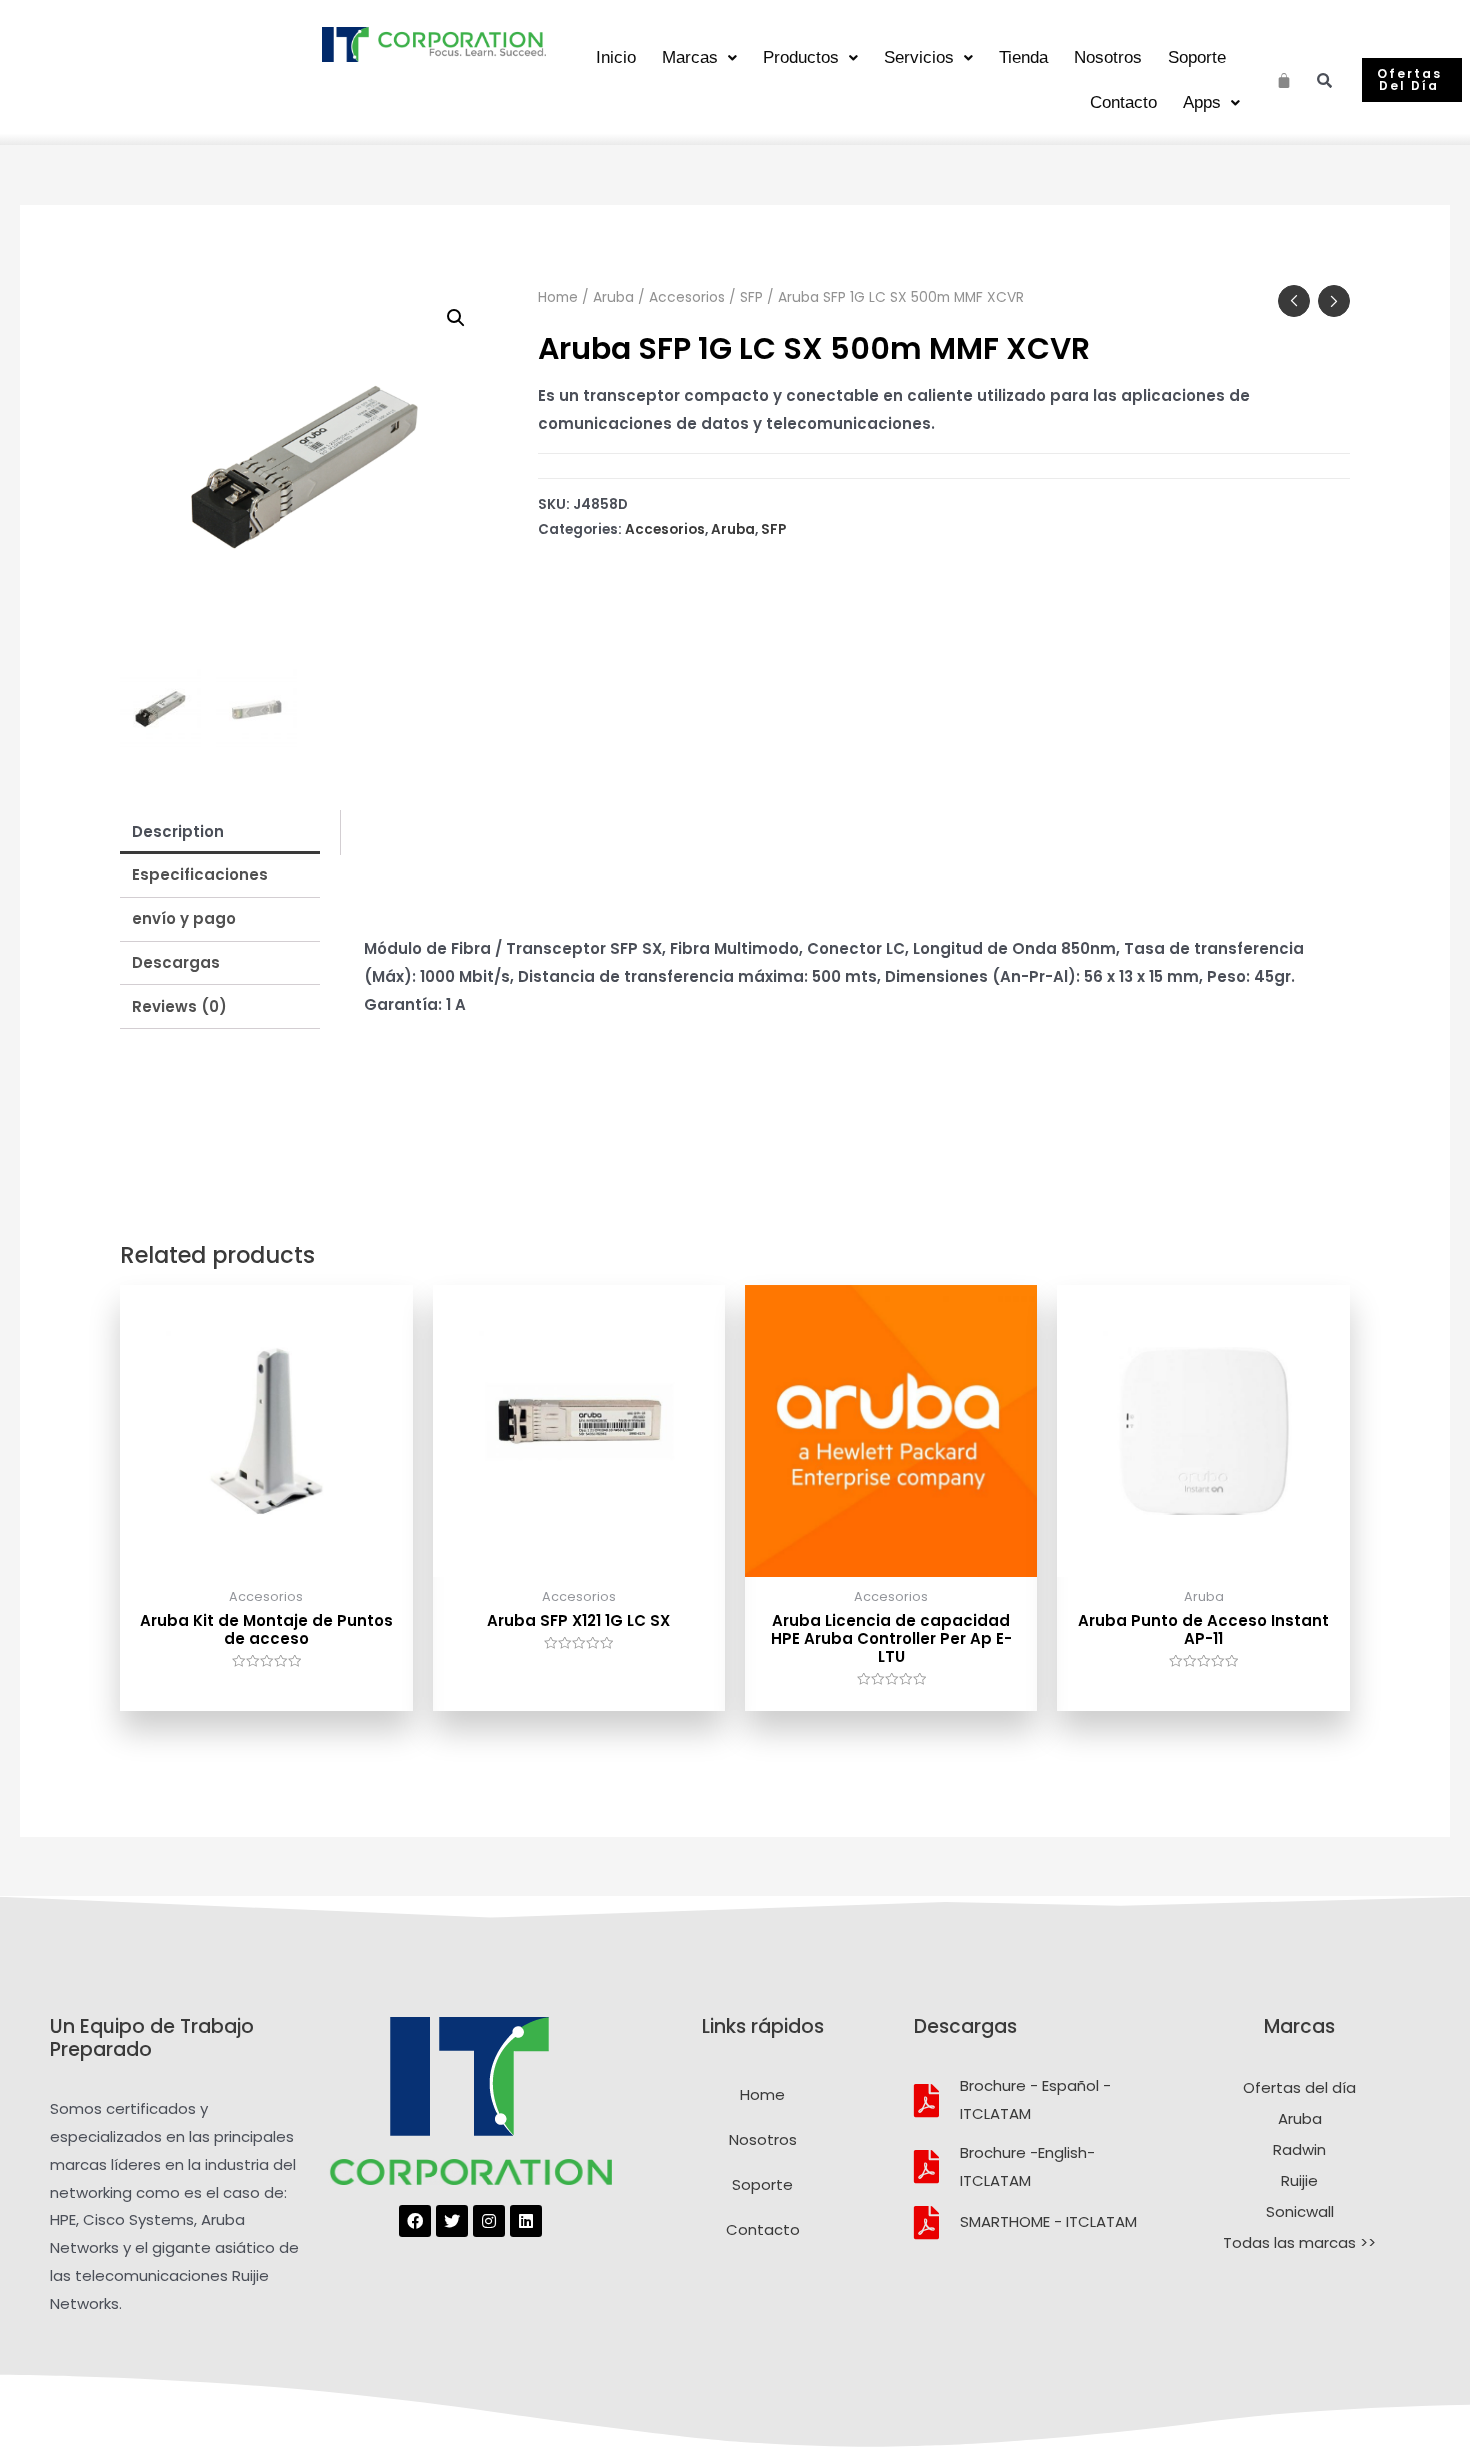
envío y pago (184, 918)
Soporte (1197, 57)
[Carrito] (1285, 77)
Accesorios (687, 297)
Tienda (1023, 57)
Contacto (1123, 102)
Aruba (613, 297)
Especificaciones (200, 874)
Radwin (1299, 2149)
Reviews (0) (179, 1006)
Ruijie (1299, 2180)
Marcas (690, 57)
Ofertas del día (1299, 2087)
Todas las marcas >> (1299, 2242)
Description (178, 831)
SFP (751, 297)
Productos (801, 57)
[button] (1412, 80)
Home (558, 297)
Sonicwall (1300, 2211)
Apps (1202, 102)
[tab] (220, 832)
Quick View (266, 1560)
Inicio (616, 57)
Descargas (176, 962)
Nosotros (1108, 57)
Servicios (919, 57)
